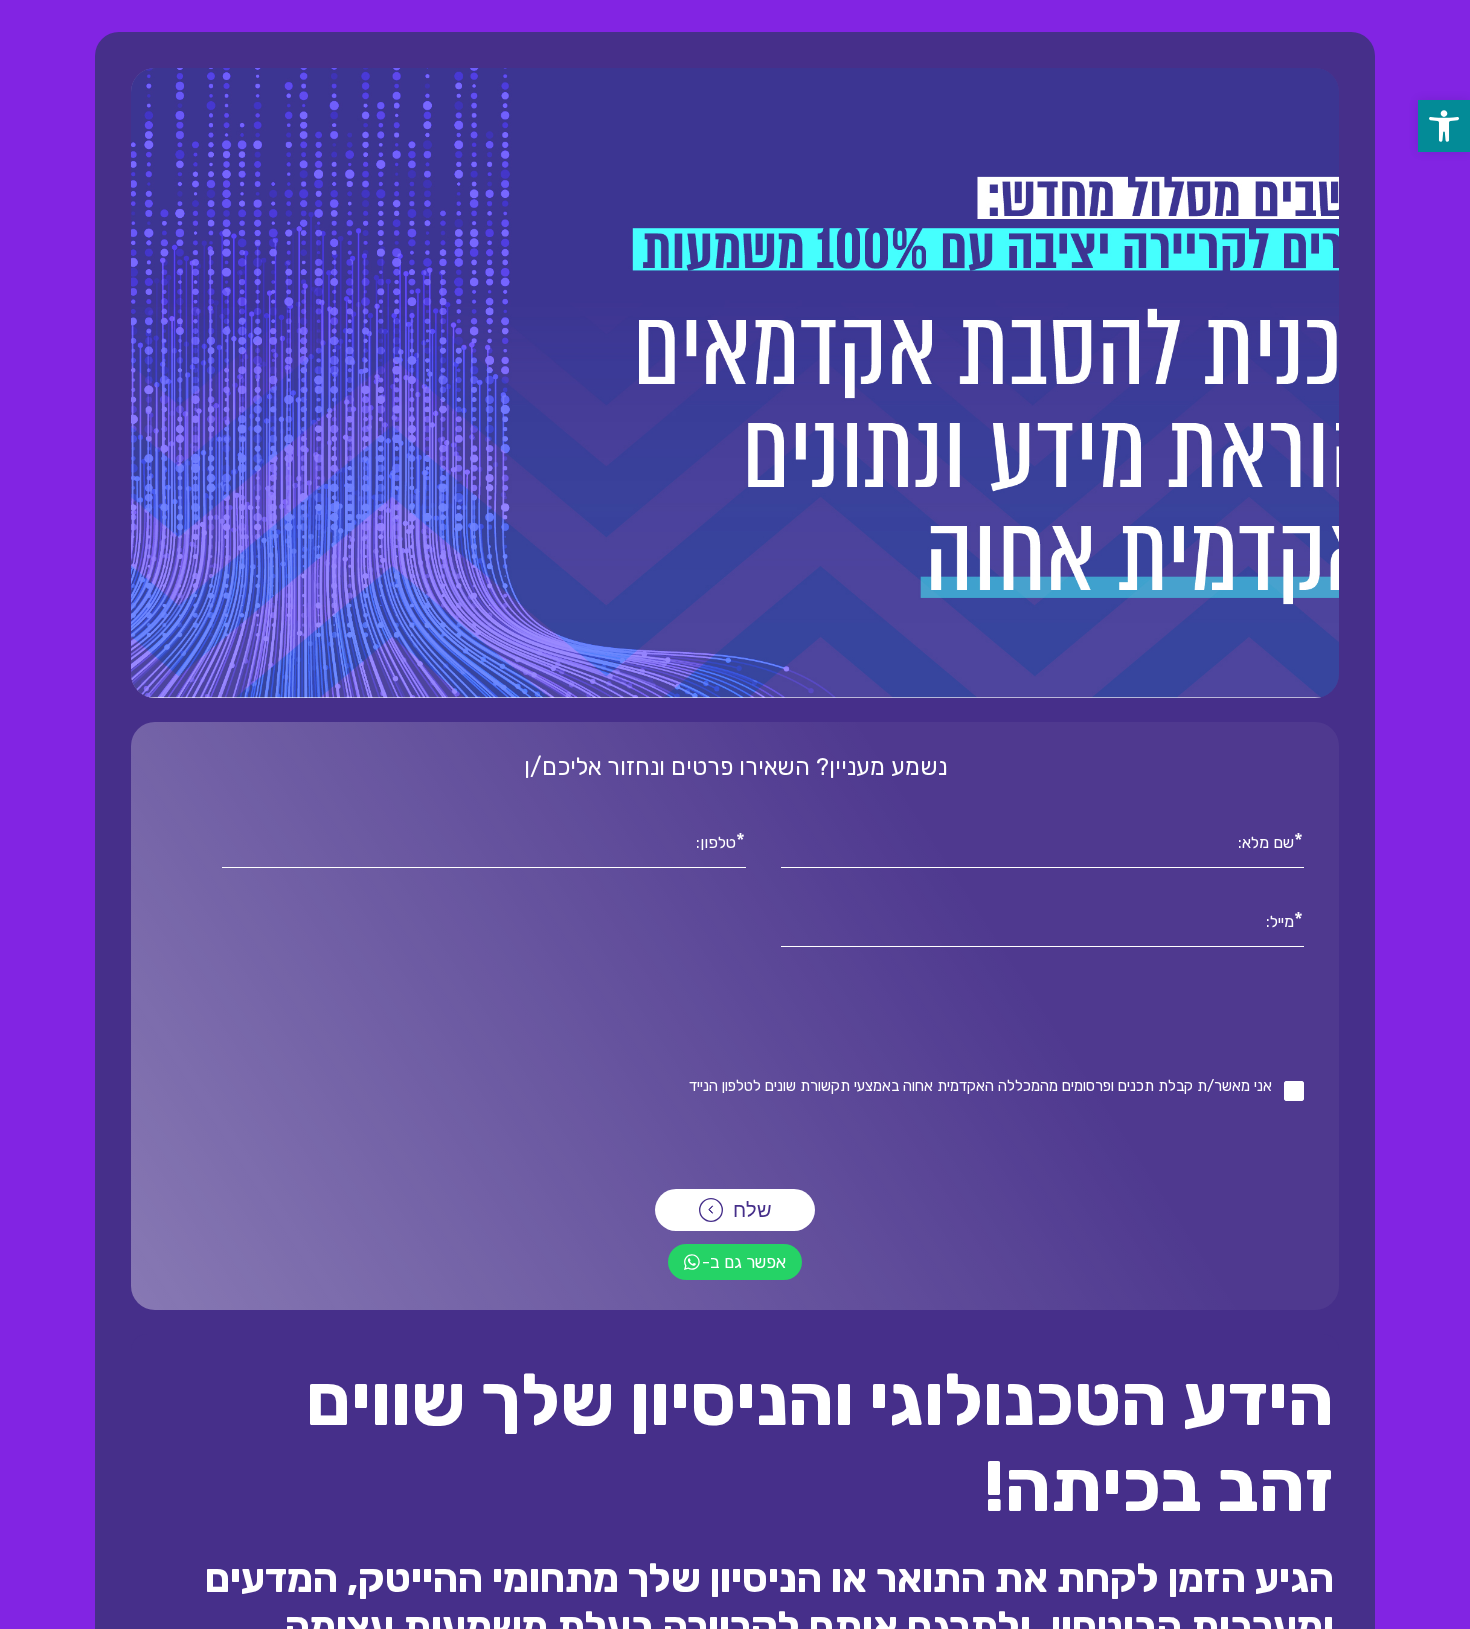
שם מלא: (1266, 841)
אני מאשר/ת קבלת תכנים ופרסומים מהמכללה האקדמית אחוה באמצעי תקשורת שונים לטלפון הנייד (980, 1086)
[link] (1444, 126)
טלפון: (716, 841)
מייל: (1280, 920)
